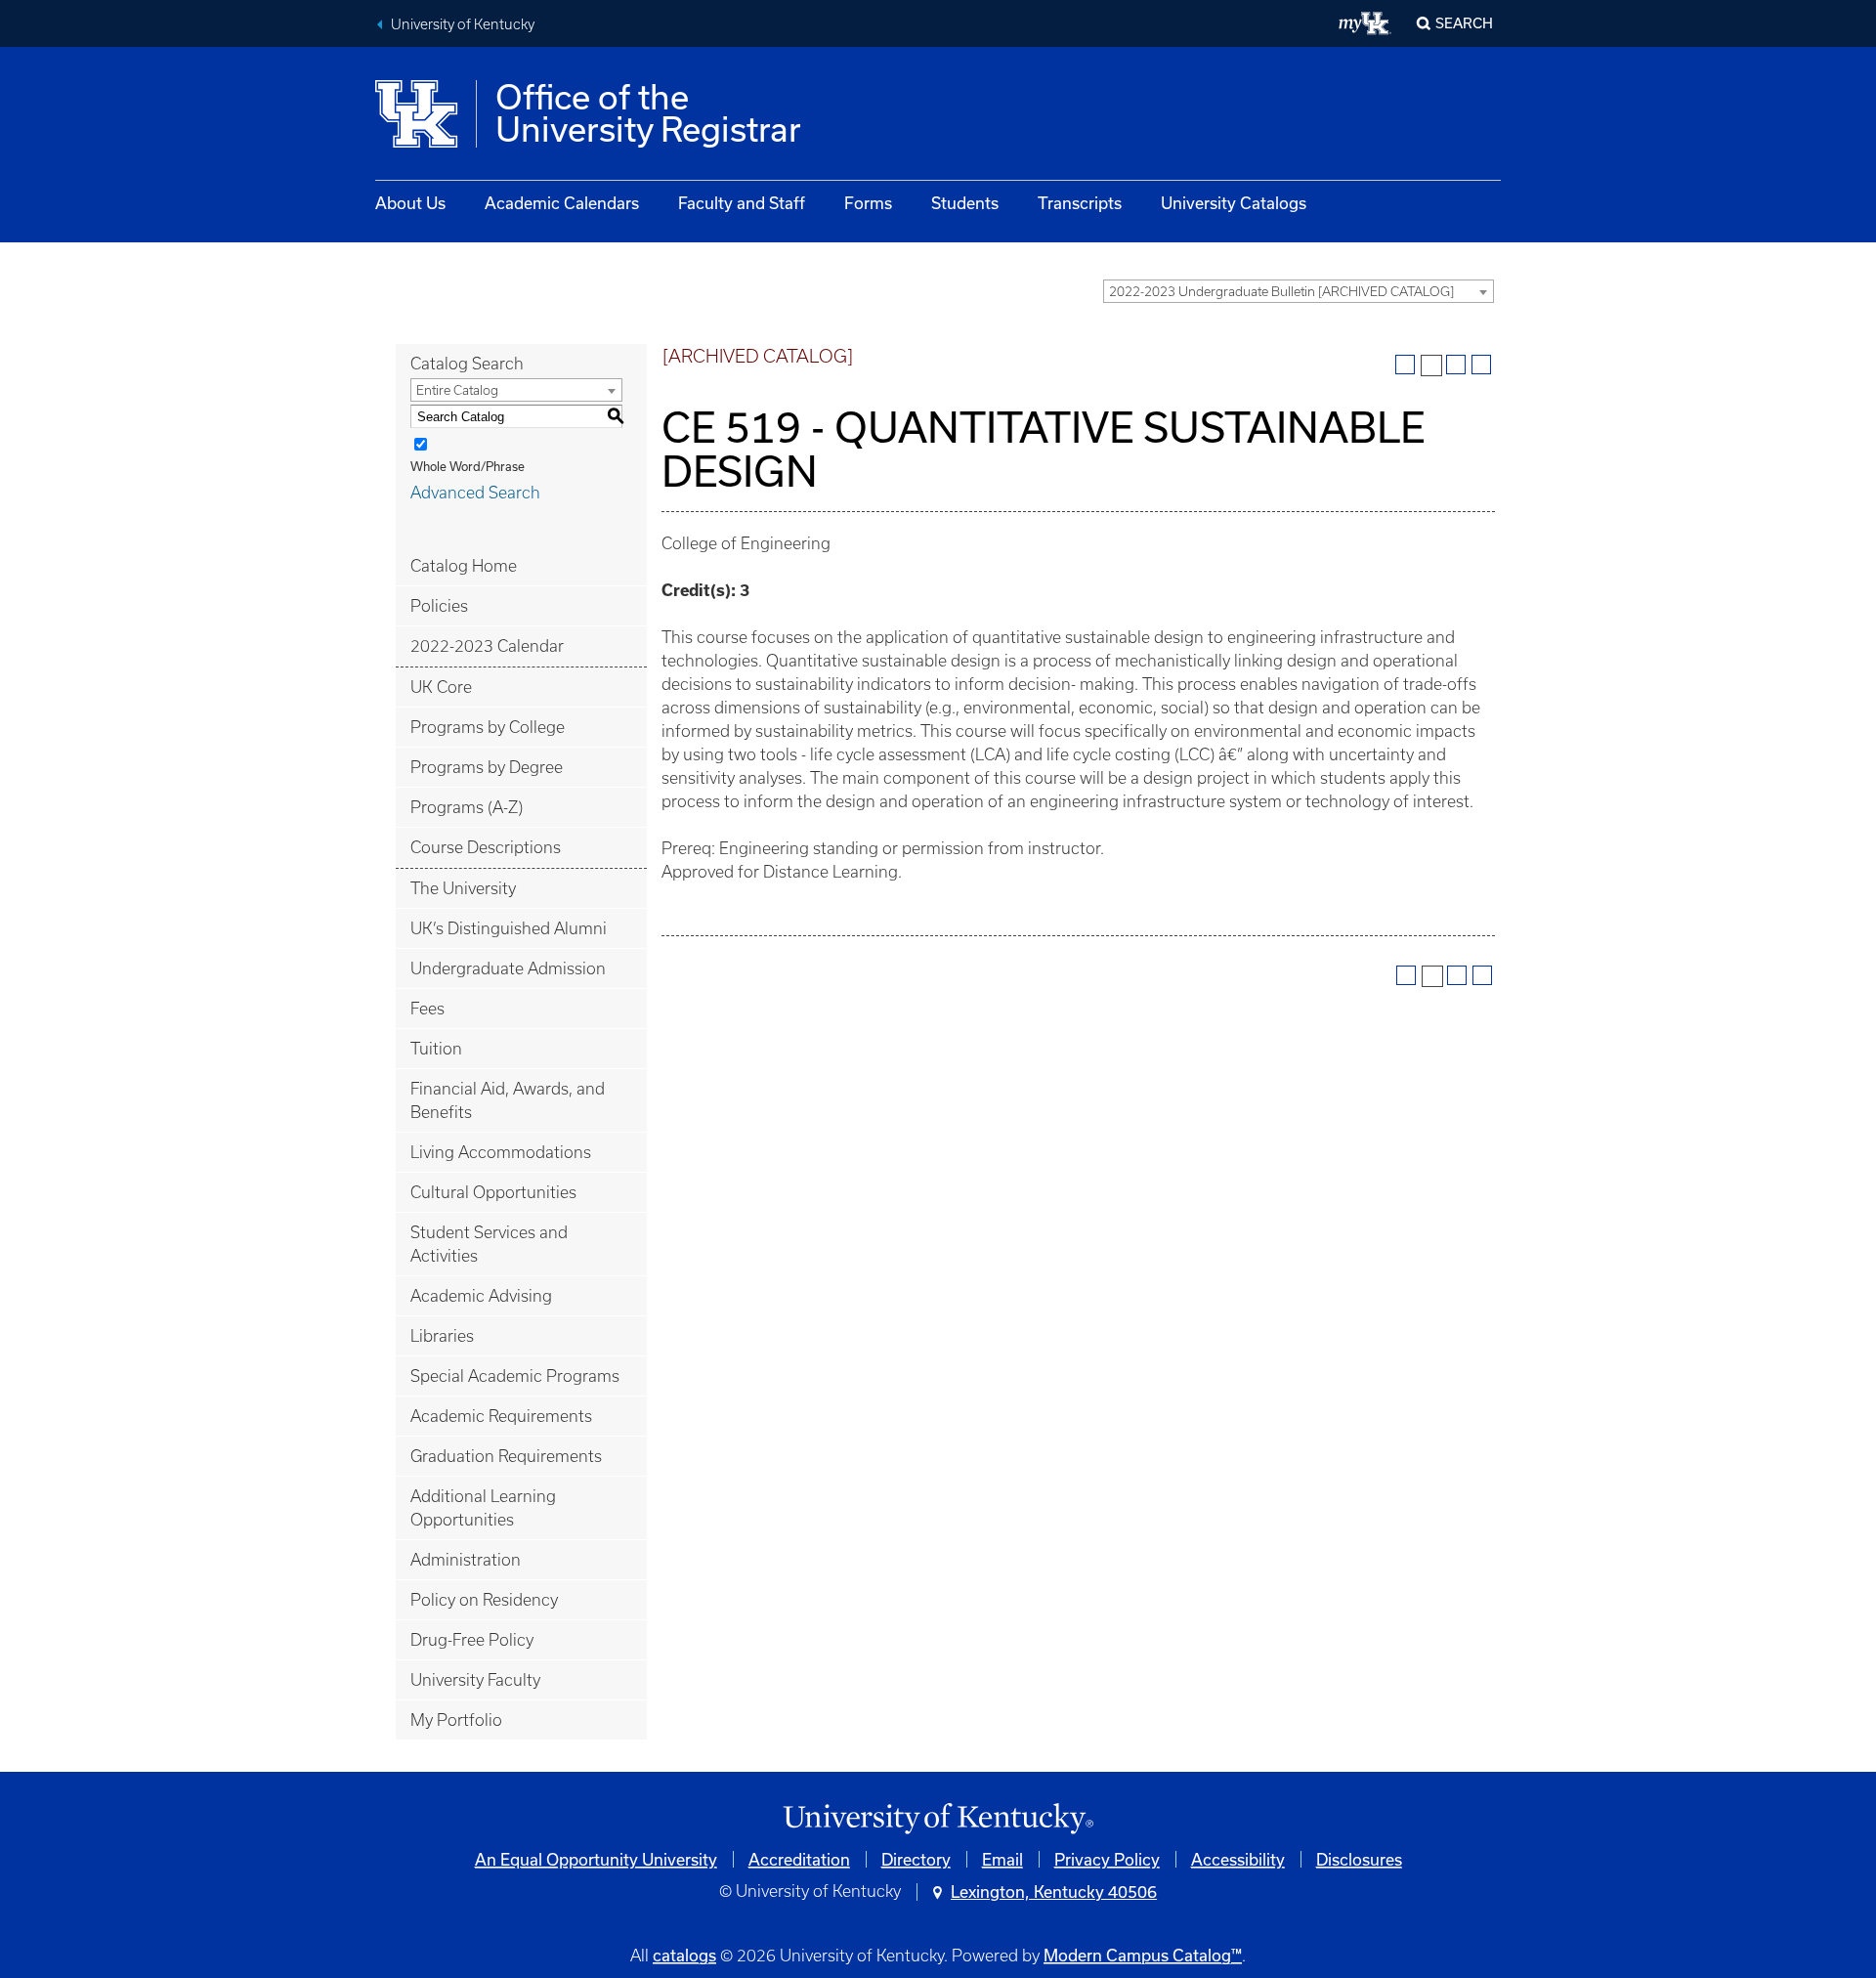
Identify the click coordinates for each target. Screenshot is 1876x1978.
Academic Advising (481, 1296)
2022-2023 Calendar (487, 646)
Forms (868, 203)
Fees (427, 1009)
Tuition (436, 1049)
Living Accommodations (501, 1152)
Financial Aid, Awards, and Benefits (508, 1100)
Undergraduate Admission (508, 968)
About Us (410, 203)
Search (1464, 23)
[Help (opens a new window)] (1481, 365)
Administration (466, 1560)
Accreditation (799, 1859)
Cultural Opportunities (493, 1192)
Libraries (442, 1336)
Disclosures (1359, 1859)
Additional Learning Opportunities (483, 1508)
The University (463, 888)
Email (1002, 1859)
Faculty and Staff (742, 203)
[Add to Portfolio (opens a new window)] (1405, 365)
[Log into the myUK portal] (1365, 23)
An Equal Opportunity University (596, 1859)
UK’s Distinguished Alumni (509, 928)
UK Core (441, 687)
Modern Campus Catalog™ (1143, 1955)
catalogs (684, 1955)
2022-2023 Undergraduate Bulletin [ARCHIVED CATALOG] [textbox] (1281, 292)
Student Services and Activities (489, 1244)
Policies (439, 606)
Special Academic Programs (515, 1376)
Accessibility (1238, 1859)
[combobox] (1299, 291)
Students (965, 203)
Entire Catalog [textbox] (457, 390)
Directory (916, 1859)
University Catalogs (1234, 203)
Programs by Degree (487, 767)
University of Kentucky (463, 24)
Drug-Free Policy (472, 1640)
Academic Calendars (562, 203)
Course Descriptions (486, 847)
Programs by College (488, 727)
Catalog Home (464, 566)
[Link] (938, 1819)
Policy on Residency (484, 1600)
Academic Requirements (501, 1416)
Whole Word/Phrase (468, 466)
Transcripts (1080, 203)
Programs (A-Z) (467, 807)
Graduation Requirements (506, 1456)
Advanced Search (475, 493)
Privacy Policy (1107, 1859)
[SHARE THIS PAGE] (1431, 365)
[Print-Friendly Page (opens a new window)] (1456, 365)
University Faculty (475, 1680)
